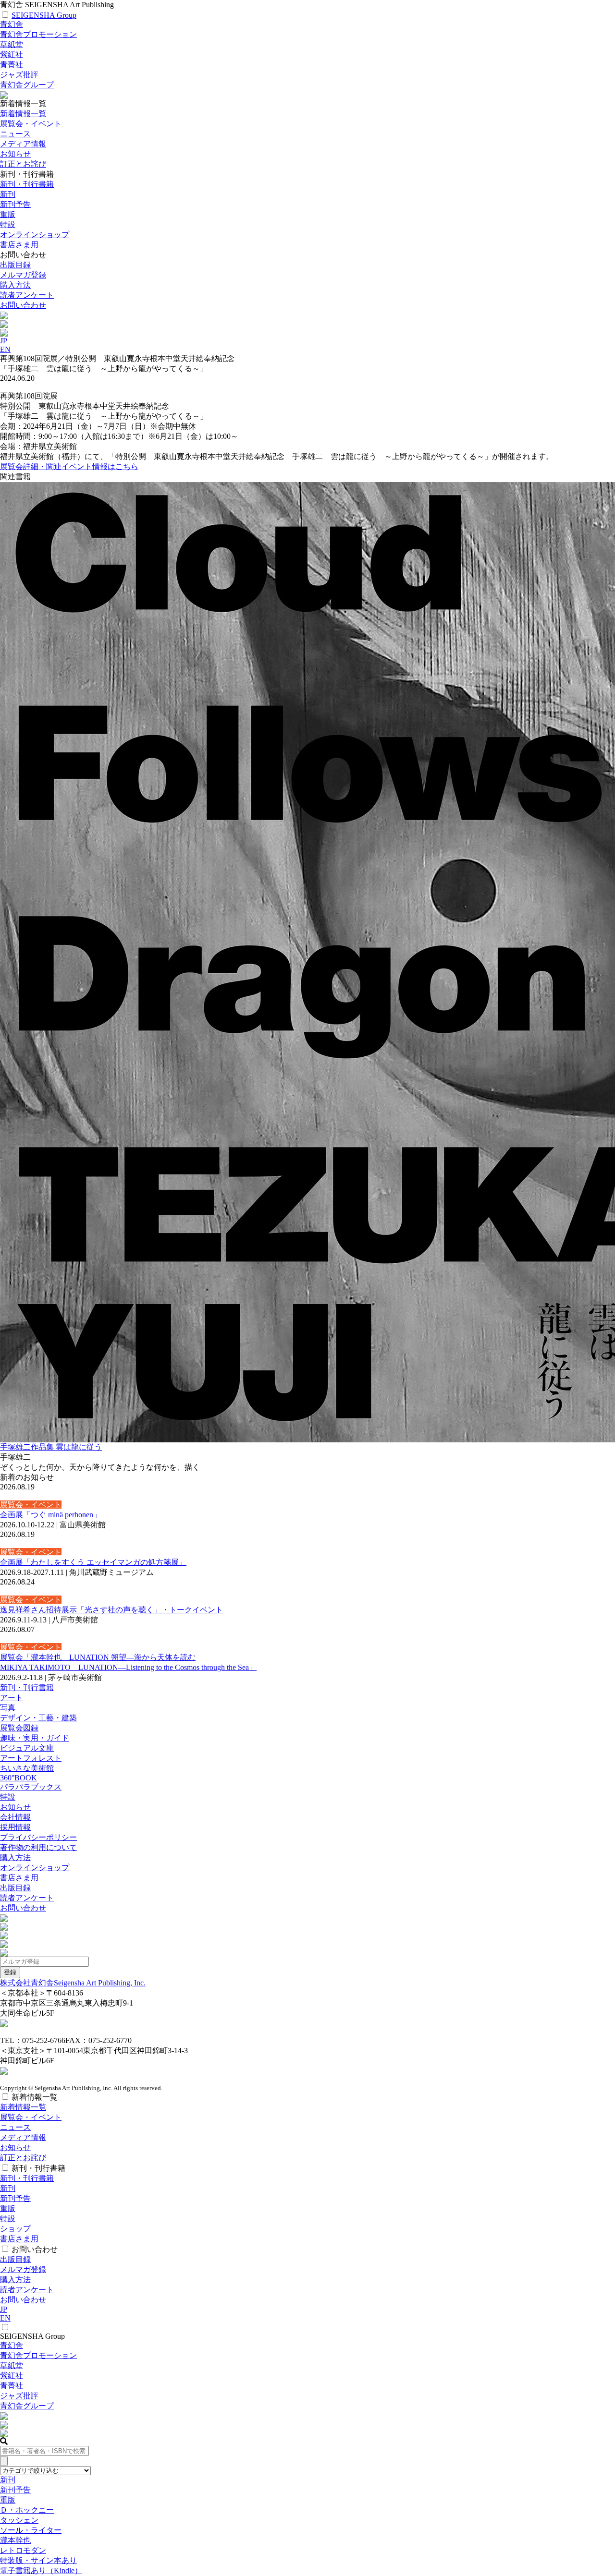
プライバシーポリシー (38, 1837)
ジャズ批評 (19, 75)
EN (5, 349)
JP (4, 341)
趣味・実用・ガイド (35, 1738)
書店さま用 (19, 1878)
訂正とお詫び (23, 164)
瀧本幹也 (15, 2540)
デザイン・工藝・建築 (38, 1718)
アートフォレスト (31, 1758)
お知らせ (15, 154)
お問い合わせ (23, 305)
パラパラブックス (31, 1787)
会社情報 (15, 1817)
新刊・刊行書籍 (27, 184)
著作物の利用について (38, 1847)
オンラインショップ (35, 1868)
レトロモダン (23, 2550)
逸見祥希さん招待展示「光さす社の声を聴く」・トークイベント (111, 1610)
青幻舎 (12, 24)
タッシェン (19, 2520)
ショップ (15, 2229)
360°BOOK (18, 1778)
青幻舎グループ (27, 85)
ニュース (15, 134)
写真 (8, 1708)
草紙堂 (12, 44)
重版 (8, 214)
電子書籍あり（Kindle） (41, 2570)
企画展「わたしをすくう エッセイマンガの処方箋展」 (93, 1562)
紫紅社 (12, 54)
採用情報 (15, 1827)
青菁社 (12, 65)
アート (12, 1698)
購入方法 (15, 285)
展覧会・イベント (31, 124)
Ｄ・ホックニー (27, 2510)
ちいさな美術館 (27, 1768)
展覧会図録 (19, 1728)
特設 (8, 1797)
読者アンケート (27, 295)
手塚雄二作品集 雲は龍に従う (51, 1447)
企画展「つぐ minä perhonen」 (50, 1515)
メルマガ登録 (23, 275)
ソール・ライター (31, 2530)
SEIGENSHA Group (44, 15)
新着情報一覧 (23, 114)
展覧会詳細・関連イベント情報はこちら (69, 466)
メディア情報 (23, 144)
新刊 (8, 194)
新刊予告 (15, 204)
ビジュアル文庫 (27, 1748)
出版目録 (15, 265)
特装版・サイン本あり (38, 2560)
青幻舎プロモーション (38, 34)
